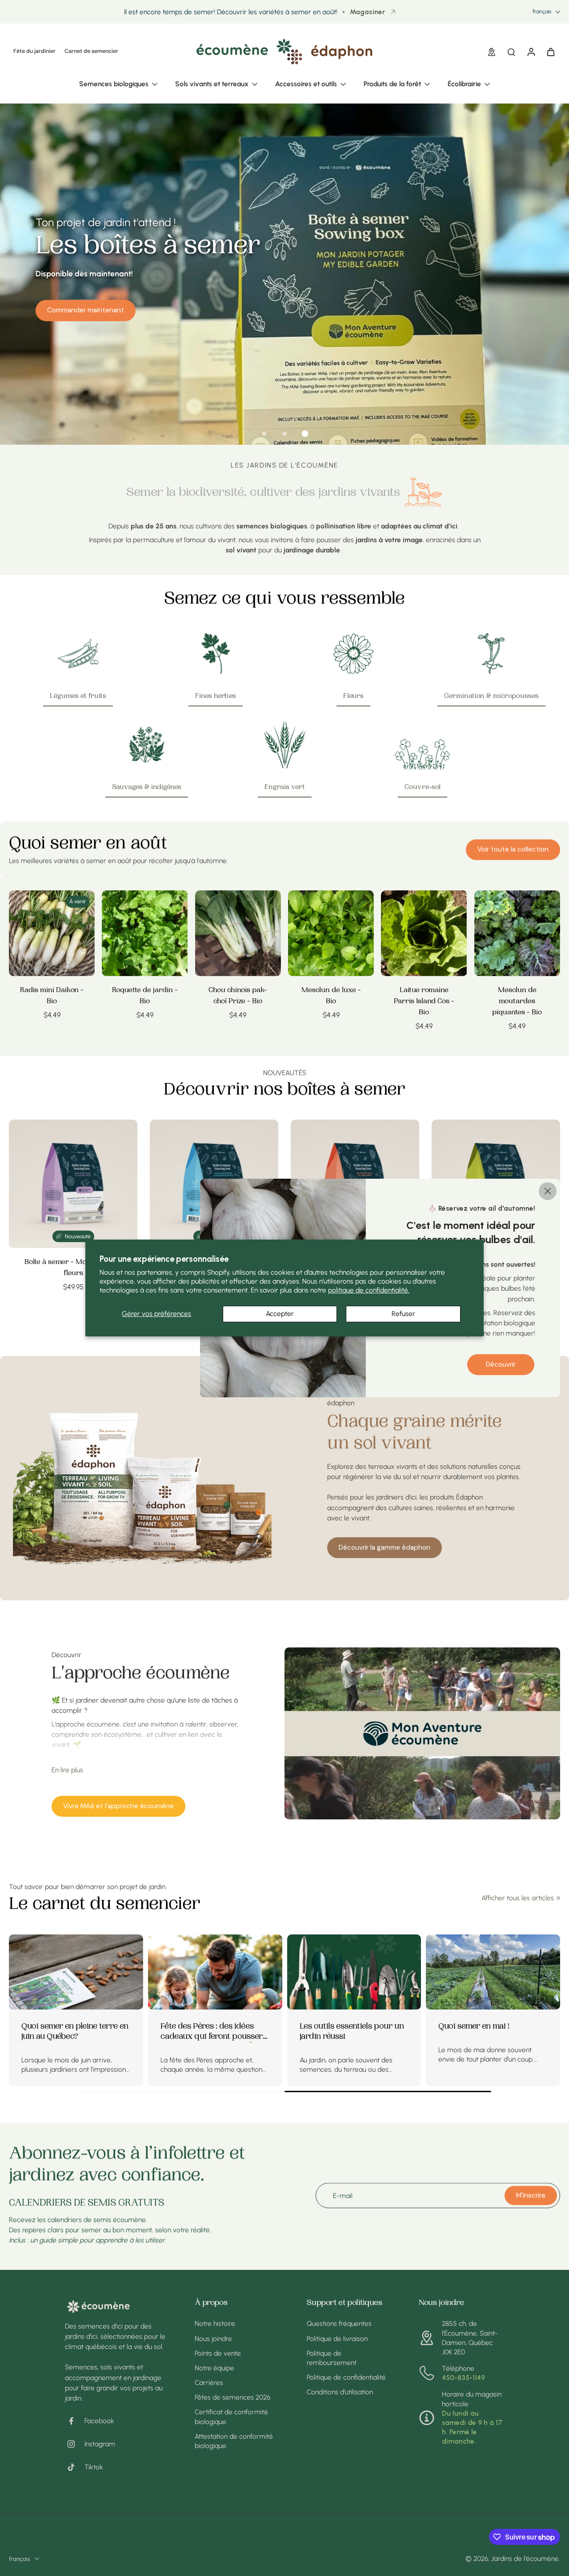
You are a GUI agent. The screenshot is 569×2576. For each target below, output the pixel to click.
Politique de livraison (337, 2339)
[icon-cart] (550, 52)
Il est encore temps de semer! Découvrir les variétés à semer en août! (231, 12)
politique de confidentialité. (369, 1290)
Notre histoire (215, 2323)
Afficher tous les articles (518, 1898)
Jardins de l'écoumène (525, 2558)
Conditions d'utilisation (340, 2392)
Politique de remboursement (332, 2358)
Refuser (403, 1314)
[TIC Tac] (75, 2467)
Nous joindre (213, 2339)
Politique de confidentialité (346, 2377)
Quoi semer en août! (58, 2027)
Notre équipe (214, 2368)
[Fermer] (548, 1191)
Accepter (280, 1314)
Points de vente (218, 2353)
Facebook (99, 2421)
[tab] (264, 434)
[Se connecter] (531, 52)
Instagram (100, 2444)
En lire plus (67, 1770)
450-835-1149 (463, 2378)
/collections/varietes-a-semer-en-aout (60, 108)
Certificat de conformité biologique (231, 2416)
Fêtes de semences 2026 (232, 2397)
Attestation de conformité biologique (234, 2441)
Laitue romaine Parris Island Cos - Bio (424, 1001)
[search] (511, 52)
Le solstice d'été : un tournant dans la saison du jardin (492, 2032)
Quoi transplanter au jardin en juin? (349, 2032)
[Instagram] (75, 2444)
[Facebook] (75, 2421)
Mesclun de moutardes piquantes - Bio (517, 1001)
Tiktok (94, 2467)
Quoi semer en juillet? (199, 2027)
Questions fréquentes (339, 2323)
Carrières (209, 2383)
